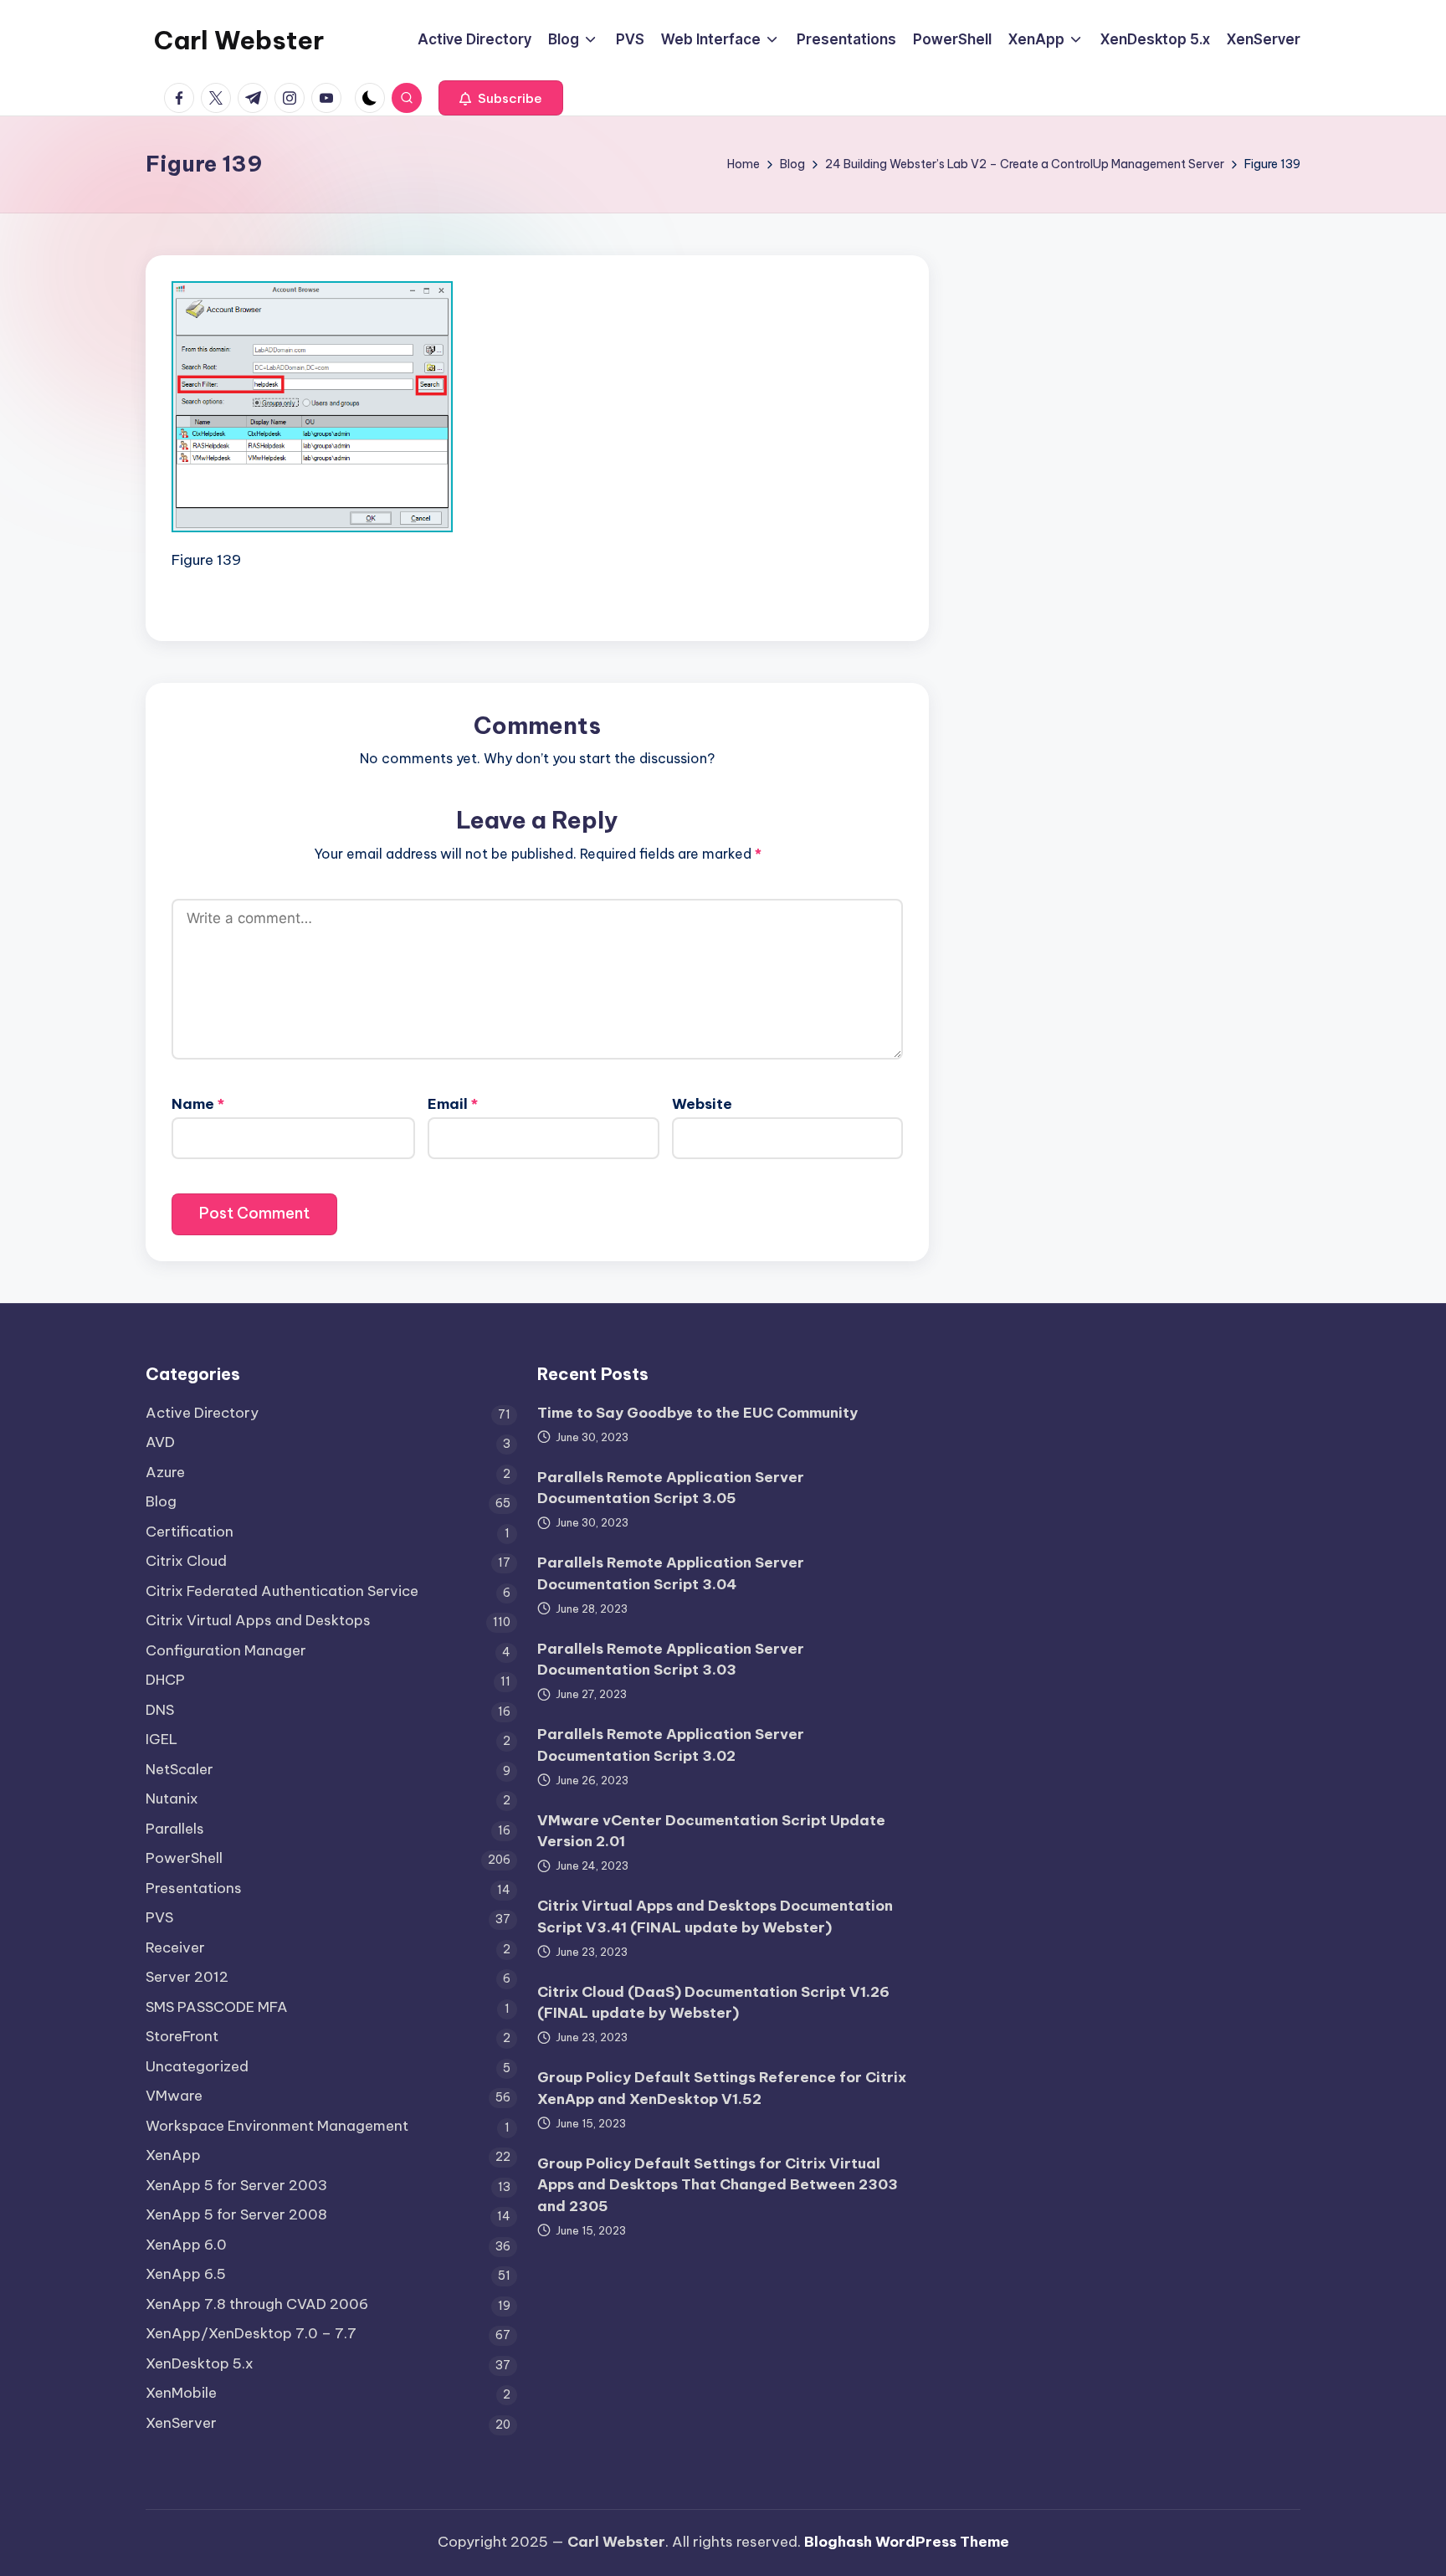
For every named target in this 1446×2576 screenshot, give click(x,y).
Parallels (175, 1829)
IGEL (162, 1739)
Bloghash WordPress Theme (907, 2542)
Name (198, 1104)
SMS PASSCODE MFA (217, 2007)
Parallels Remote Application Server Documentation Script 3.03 (671, 1660)
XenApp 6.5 (186, 2274)
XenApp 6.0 (186, 2245)
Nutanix (172, 1799)
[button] (501, 98)
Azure (165, 1472)
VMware (174, 2096)
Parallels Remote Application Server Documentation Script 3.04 (671, 1573)
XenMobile (181, 2393)
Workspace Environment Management (277, 2126)
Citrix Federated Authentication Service (282, 1591)
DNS (160, 1710)
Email (453, 1104)
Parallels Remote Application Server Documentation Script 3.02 (671, 1745)
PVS (159, 1917)
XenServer (181, 2423)
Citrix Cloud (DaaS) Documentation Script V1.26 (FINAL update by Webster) (713, 2003)
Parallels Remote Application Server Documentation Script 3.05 (671, 1488)
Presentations (194, 1888)
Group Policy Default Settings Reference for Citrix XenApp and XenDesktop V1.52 (722, 2088)
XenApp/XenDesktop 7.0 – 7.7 (251, 2333)
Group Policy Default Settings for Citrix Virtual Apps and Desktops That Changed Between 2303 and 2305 (718, 2185)
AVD (160, 1442)
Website (702, 1104)
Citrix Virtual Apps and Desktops (258, 1620)
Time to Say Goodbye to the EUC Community (697, 1413)
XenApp (173, 2155)
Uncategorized (197, 2066)
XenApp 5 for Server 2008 (236, 2214)
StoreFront (182, 2036)
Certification (190, 1532)
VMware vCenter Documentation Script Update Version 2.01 (711, 1831)
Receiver (175, 1947)
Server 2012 (187, 1977)
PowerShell (184, 1858)
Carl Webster (239, 40)
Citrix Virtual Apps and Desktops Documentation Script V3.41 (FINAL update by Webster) (715, 1917)
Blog (161, 1501)
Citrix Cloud (186, 1561)
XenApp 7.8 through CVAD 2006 (257, 2304)
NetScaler (179, 1769)
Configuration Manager (226, 1650)
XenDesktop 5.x (200, 2363)
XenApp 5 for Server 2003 (236, 2185)
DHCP (165, 1680)
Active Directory (202, 1413)
